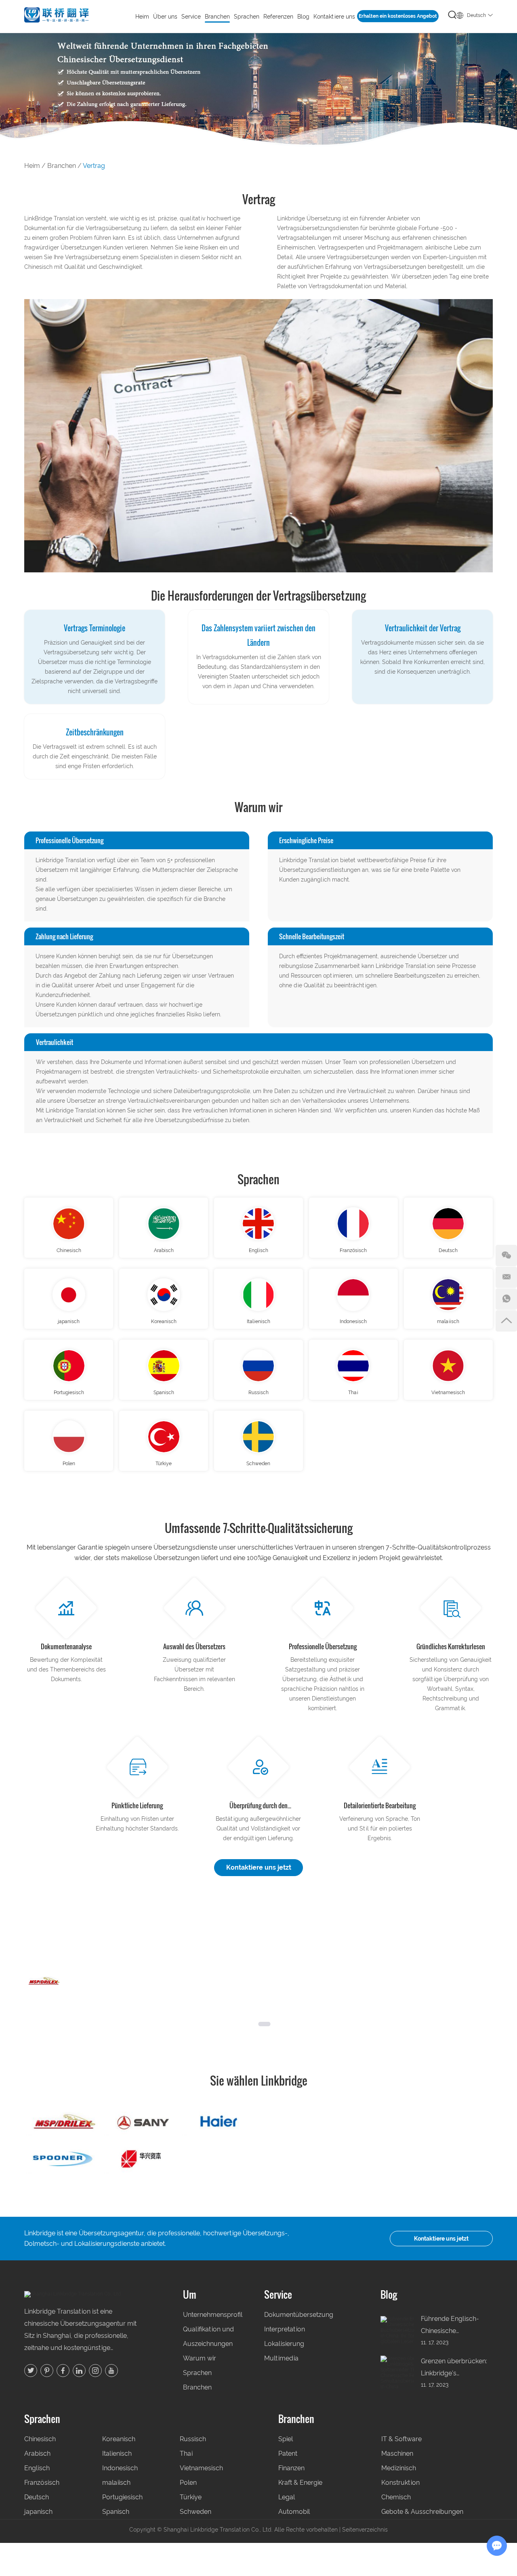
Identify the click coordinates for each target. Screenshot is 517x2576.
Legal (287, 2497)
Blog (303, 17)
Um (190, 2294)
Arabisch (164, 1250)
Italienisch (258, 1322)
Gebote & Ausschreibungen (422, 2512)
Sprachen (258, 1179)
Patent (288, 2453)
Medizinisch (399, 2468)
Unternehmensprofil (211, 2315)
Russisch (258, 1393)
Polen (69, 1464)
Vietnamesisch (448, 1393)
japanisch (69, 1322)
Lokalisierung (284, 2344)
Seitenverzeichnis (365, 2530)
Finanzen (291, 2468)
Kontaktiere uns (334, 17)
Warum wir (200, 2358)
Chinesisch (69, 1250)
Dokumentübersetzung (299, 2315)
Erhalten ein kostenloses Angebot (398, 16)
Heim (142, 17)
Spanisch (164, 1393)
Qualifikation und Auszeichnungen (208, 2336)
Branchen (217, 17)
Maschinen (397, 2453)
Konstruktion (400, 2483)
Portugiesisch (69, 1393)
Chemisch (396, 2497)
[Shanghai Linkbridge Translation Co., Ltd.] (57, 16)
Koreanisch (164, 1322)
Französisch (353, 1250)
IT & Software (401, 2439)
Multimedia (281, 2358)
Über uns (165, 17)
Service (278, 2294)
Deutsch (448, 1250)
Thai (353, 1393)
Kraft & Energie (300, 2483)
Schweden (258, 1464)
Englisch (258, 1250)
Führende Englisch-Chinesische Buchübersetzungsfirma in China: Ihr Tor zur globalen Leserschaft (457, 2326)
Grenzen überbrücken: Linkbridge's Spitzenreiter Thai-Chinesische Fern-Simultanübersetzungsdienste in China (457, 2368)
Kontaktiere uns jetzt (259, 1867)
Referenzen (278, 17)
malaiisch (448, 1322)
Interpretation (285, 2329)
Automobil (294, 2512)
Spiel (286, 2439)
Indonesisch (353, 1322)
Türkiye (164, 1464)
